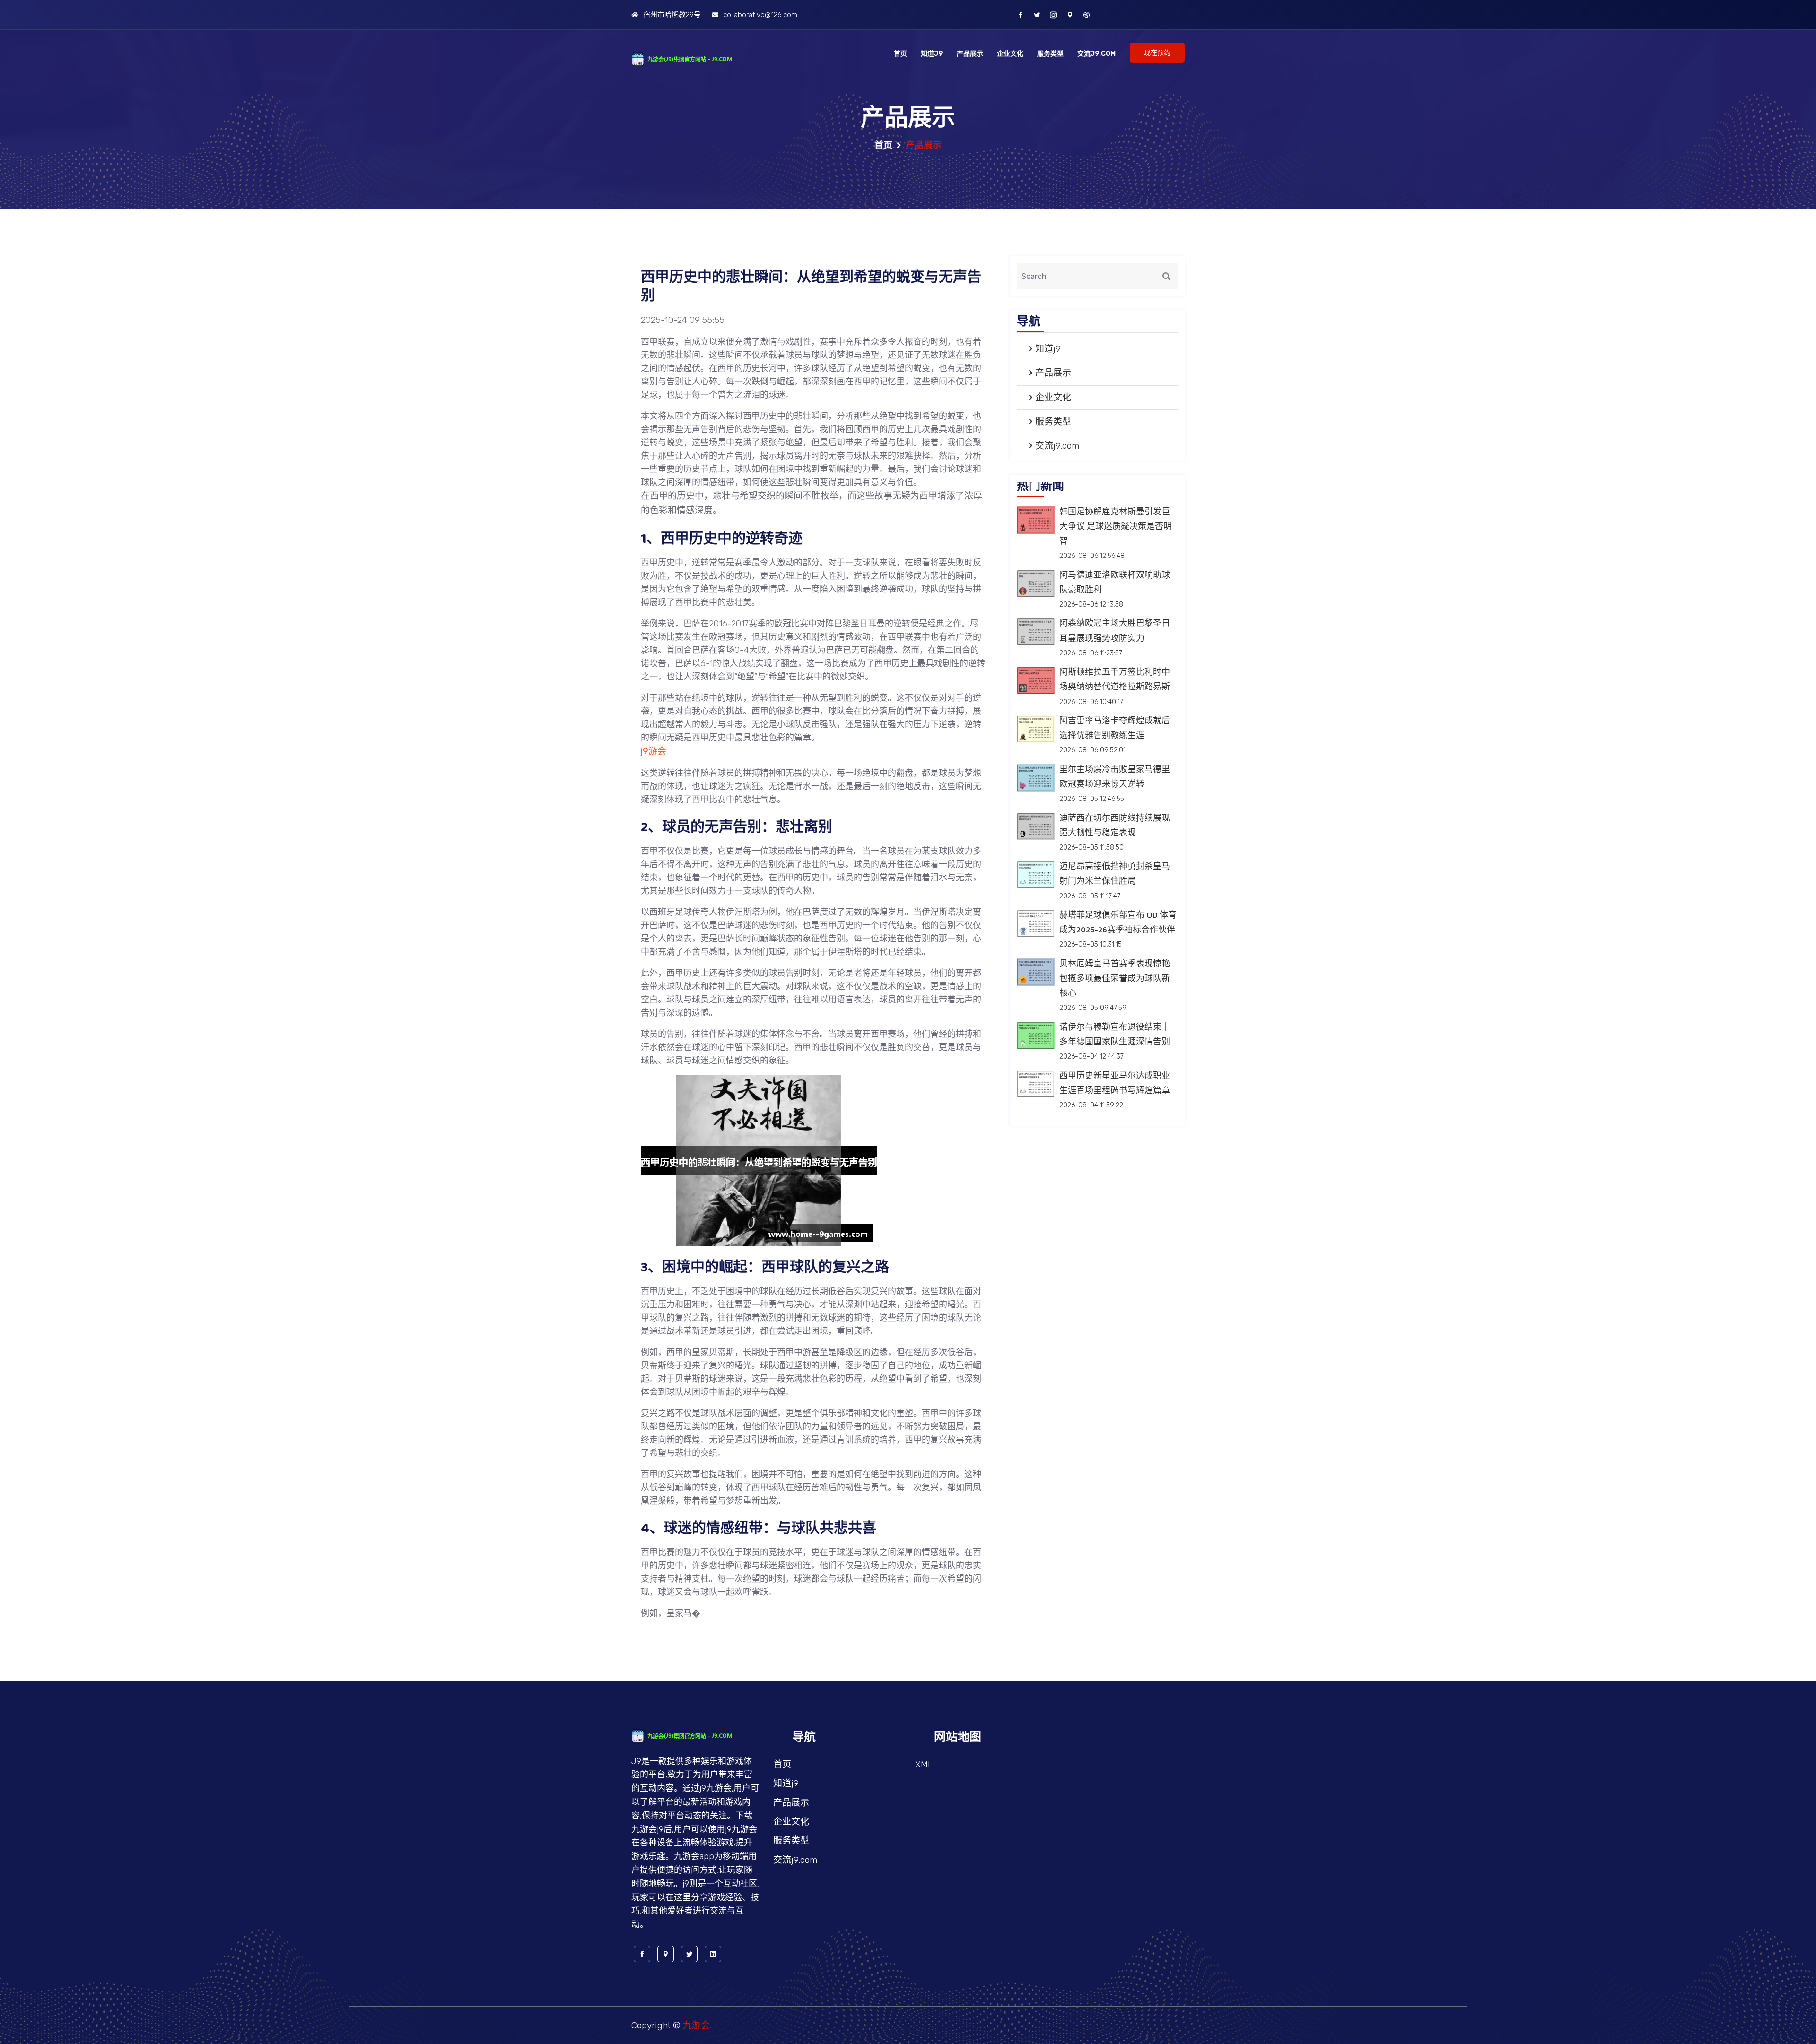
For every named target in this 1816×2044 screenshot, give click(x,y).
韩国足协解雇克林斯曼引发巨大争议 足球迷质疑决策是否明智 (1116, 527)
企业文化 (1010, 54)
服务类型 (1050, 54)
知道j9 (932, 54)
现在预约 (1157, 53)
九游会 (696, 2025)
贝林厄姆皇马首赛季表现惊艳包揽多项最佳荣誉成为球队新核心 (1115, 979)
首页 (900, 54)
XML (924, 1764)
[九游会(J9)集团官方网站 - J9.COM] (695, 58)
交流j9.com (1096, 54)
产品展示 (970, 54)
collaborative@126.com (760, 15)
